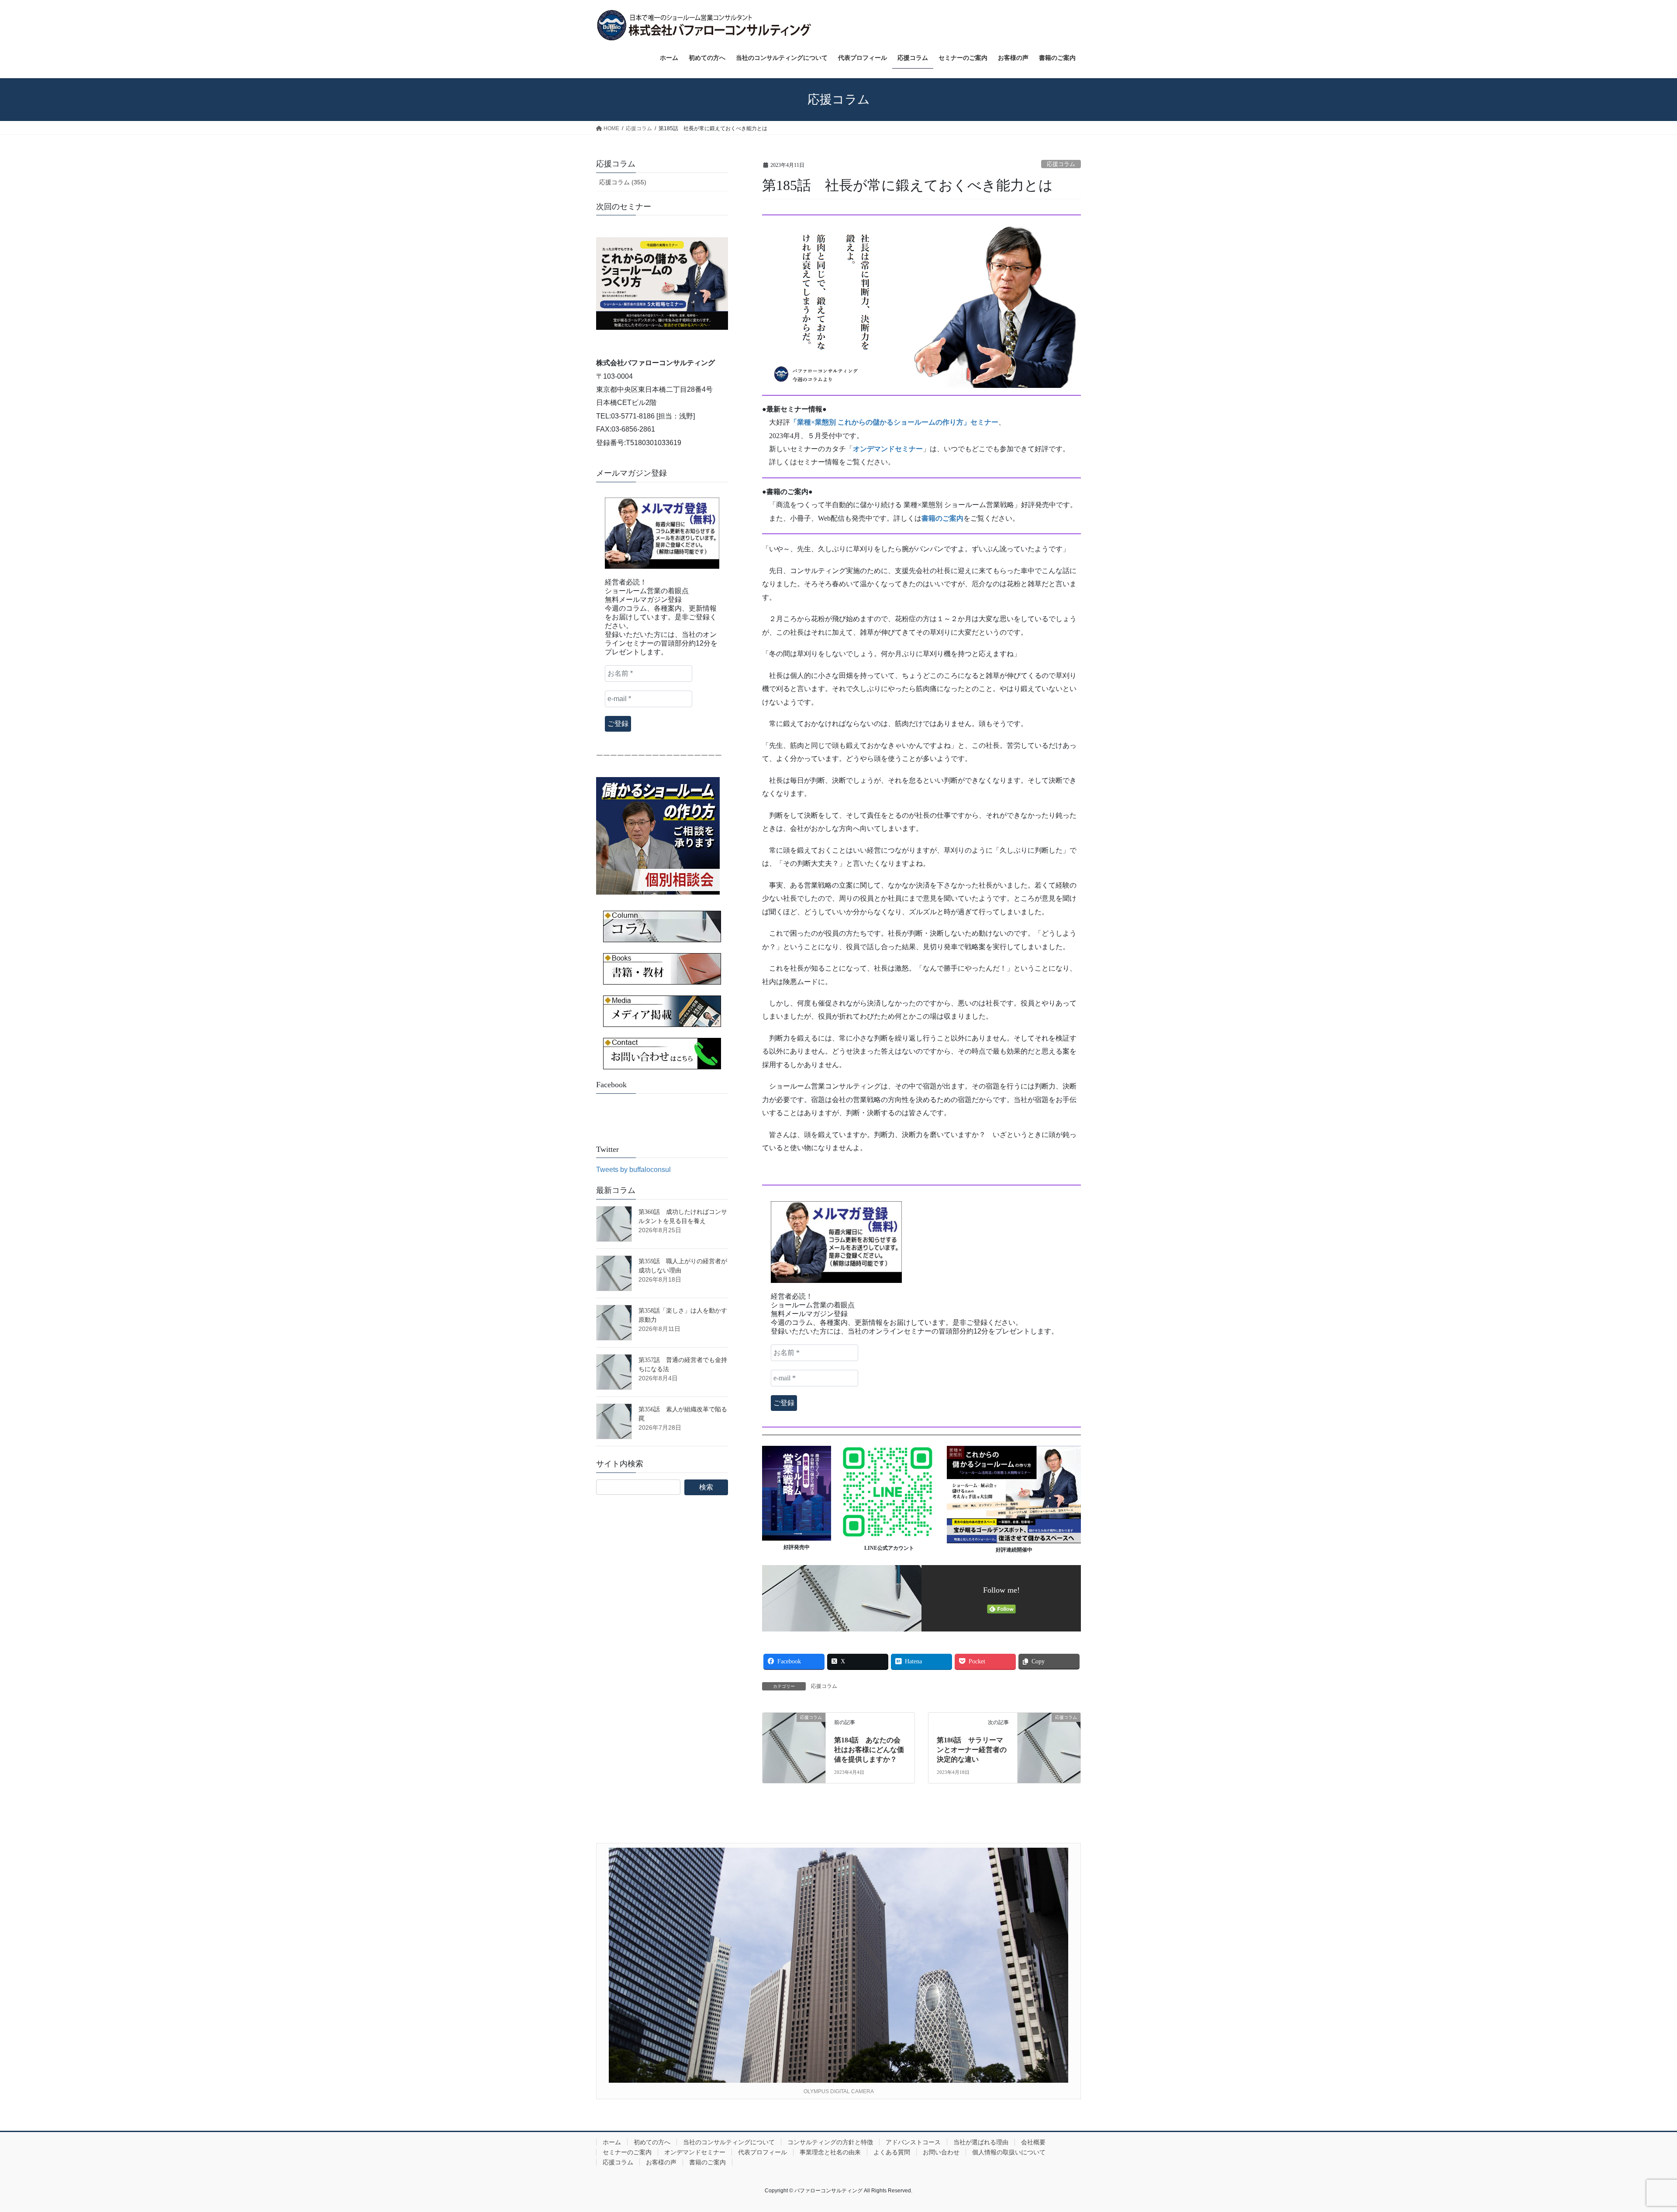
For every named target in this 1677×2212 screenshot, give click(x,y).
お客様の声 (661, 2162)
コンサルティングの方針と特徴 (830, 2142)
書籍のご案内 (707, 2162)
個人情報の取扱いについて (1009, 2152)
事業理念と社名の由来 (830, 2152)
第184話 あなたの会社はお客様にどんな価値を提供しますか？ (869, 1750)
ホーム (612, 2142)
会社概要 (1033, 2142)
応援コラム (1061, 164)
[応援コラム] (794, 1735)
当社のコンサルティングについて (729, 2142)
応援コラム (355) (623, 182)
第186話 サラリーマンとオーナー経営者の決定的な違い (972, 1750)
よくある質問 (892, 2152)
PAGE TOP (1633, 2138)
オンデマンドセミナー (695, 2152)
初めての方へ (652, 2142)
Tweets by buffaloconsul (633, 1170)
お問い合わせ (941, 2152)
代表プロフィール (763, 2152)
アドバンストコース (913, 2142)
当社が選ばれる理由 (981, 2142)
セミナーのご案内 (627, 2152)
